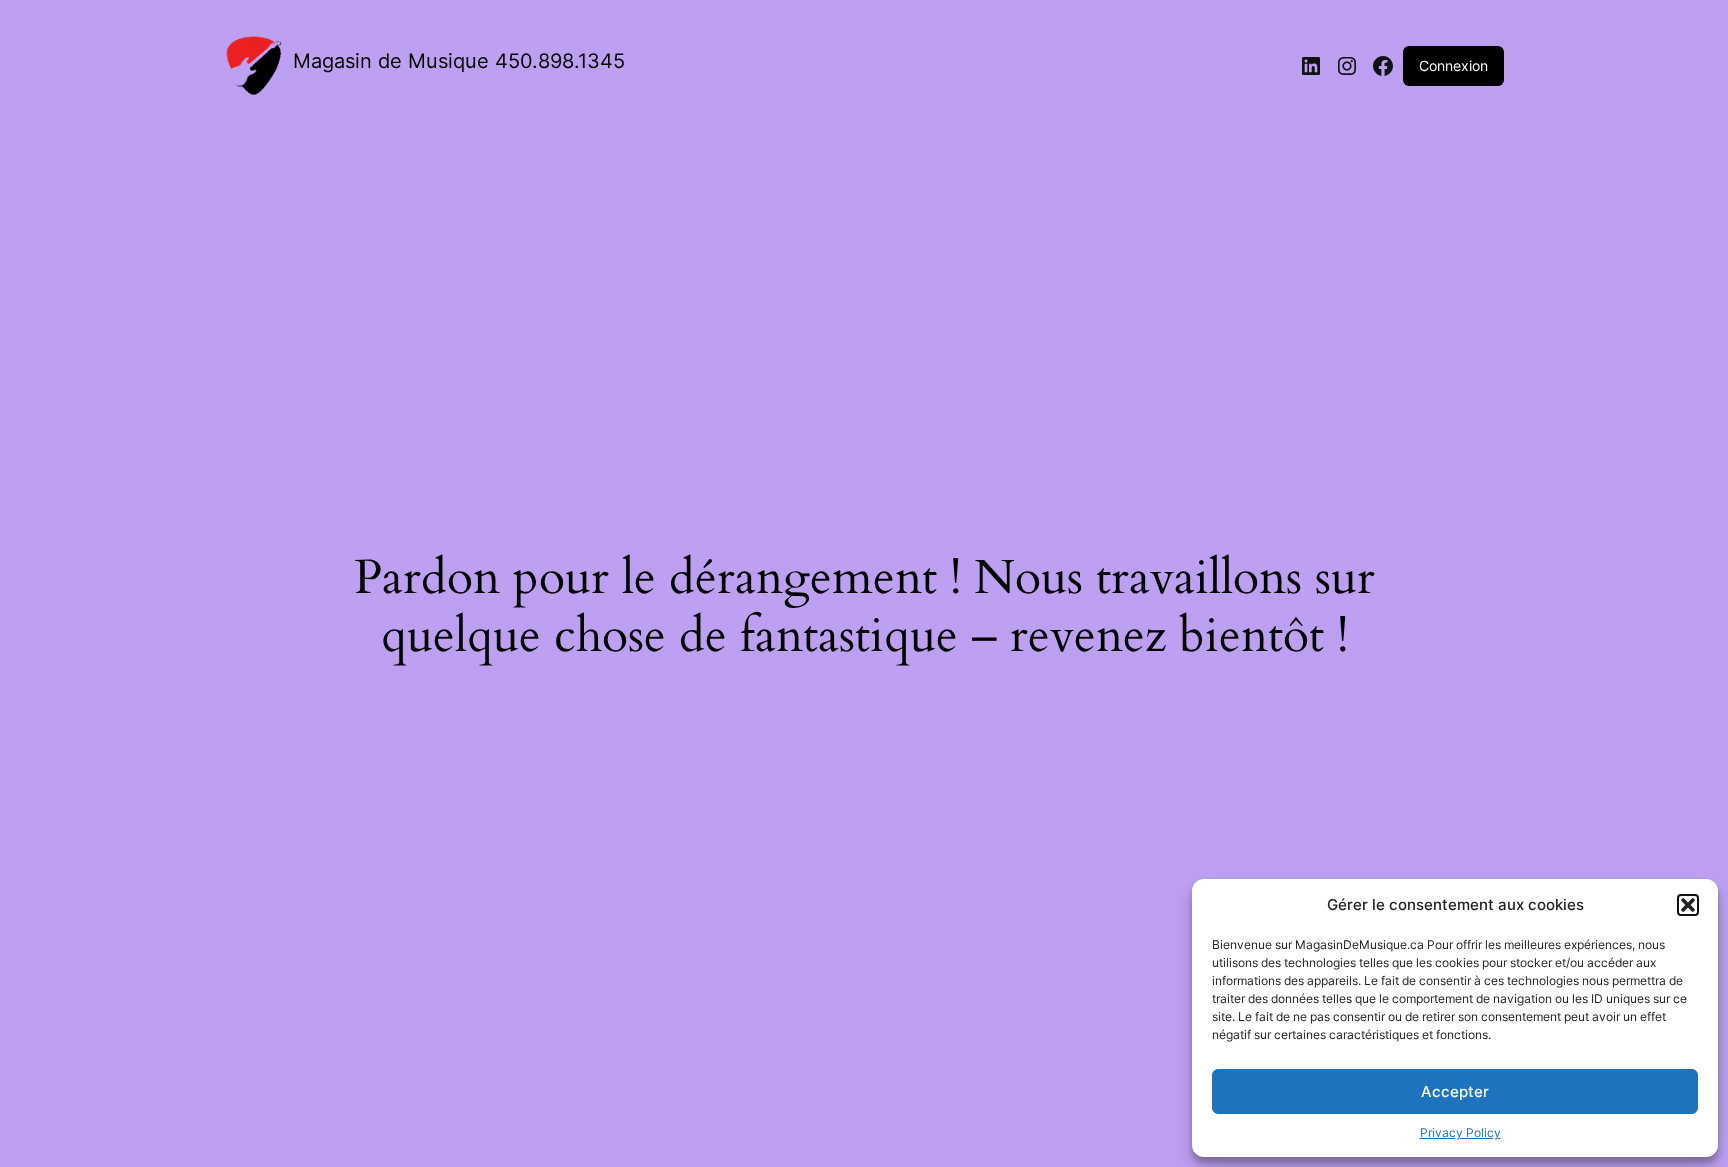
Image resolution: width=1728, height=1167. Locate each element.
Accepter (1455, 1091)
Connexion (1453, 65)
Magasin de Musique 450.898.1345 (459, 61)
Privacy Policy (1460, 1132)
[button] (1688, 905)
